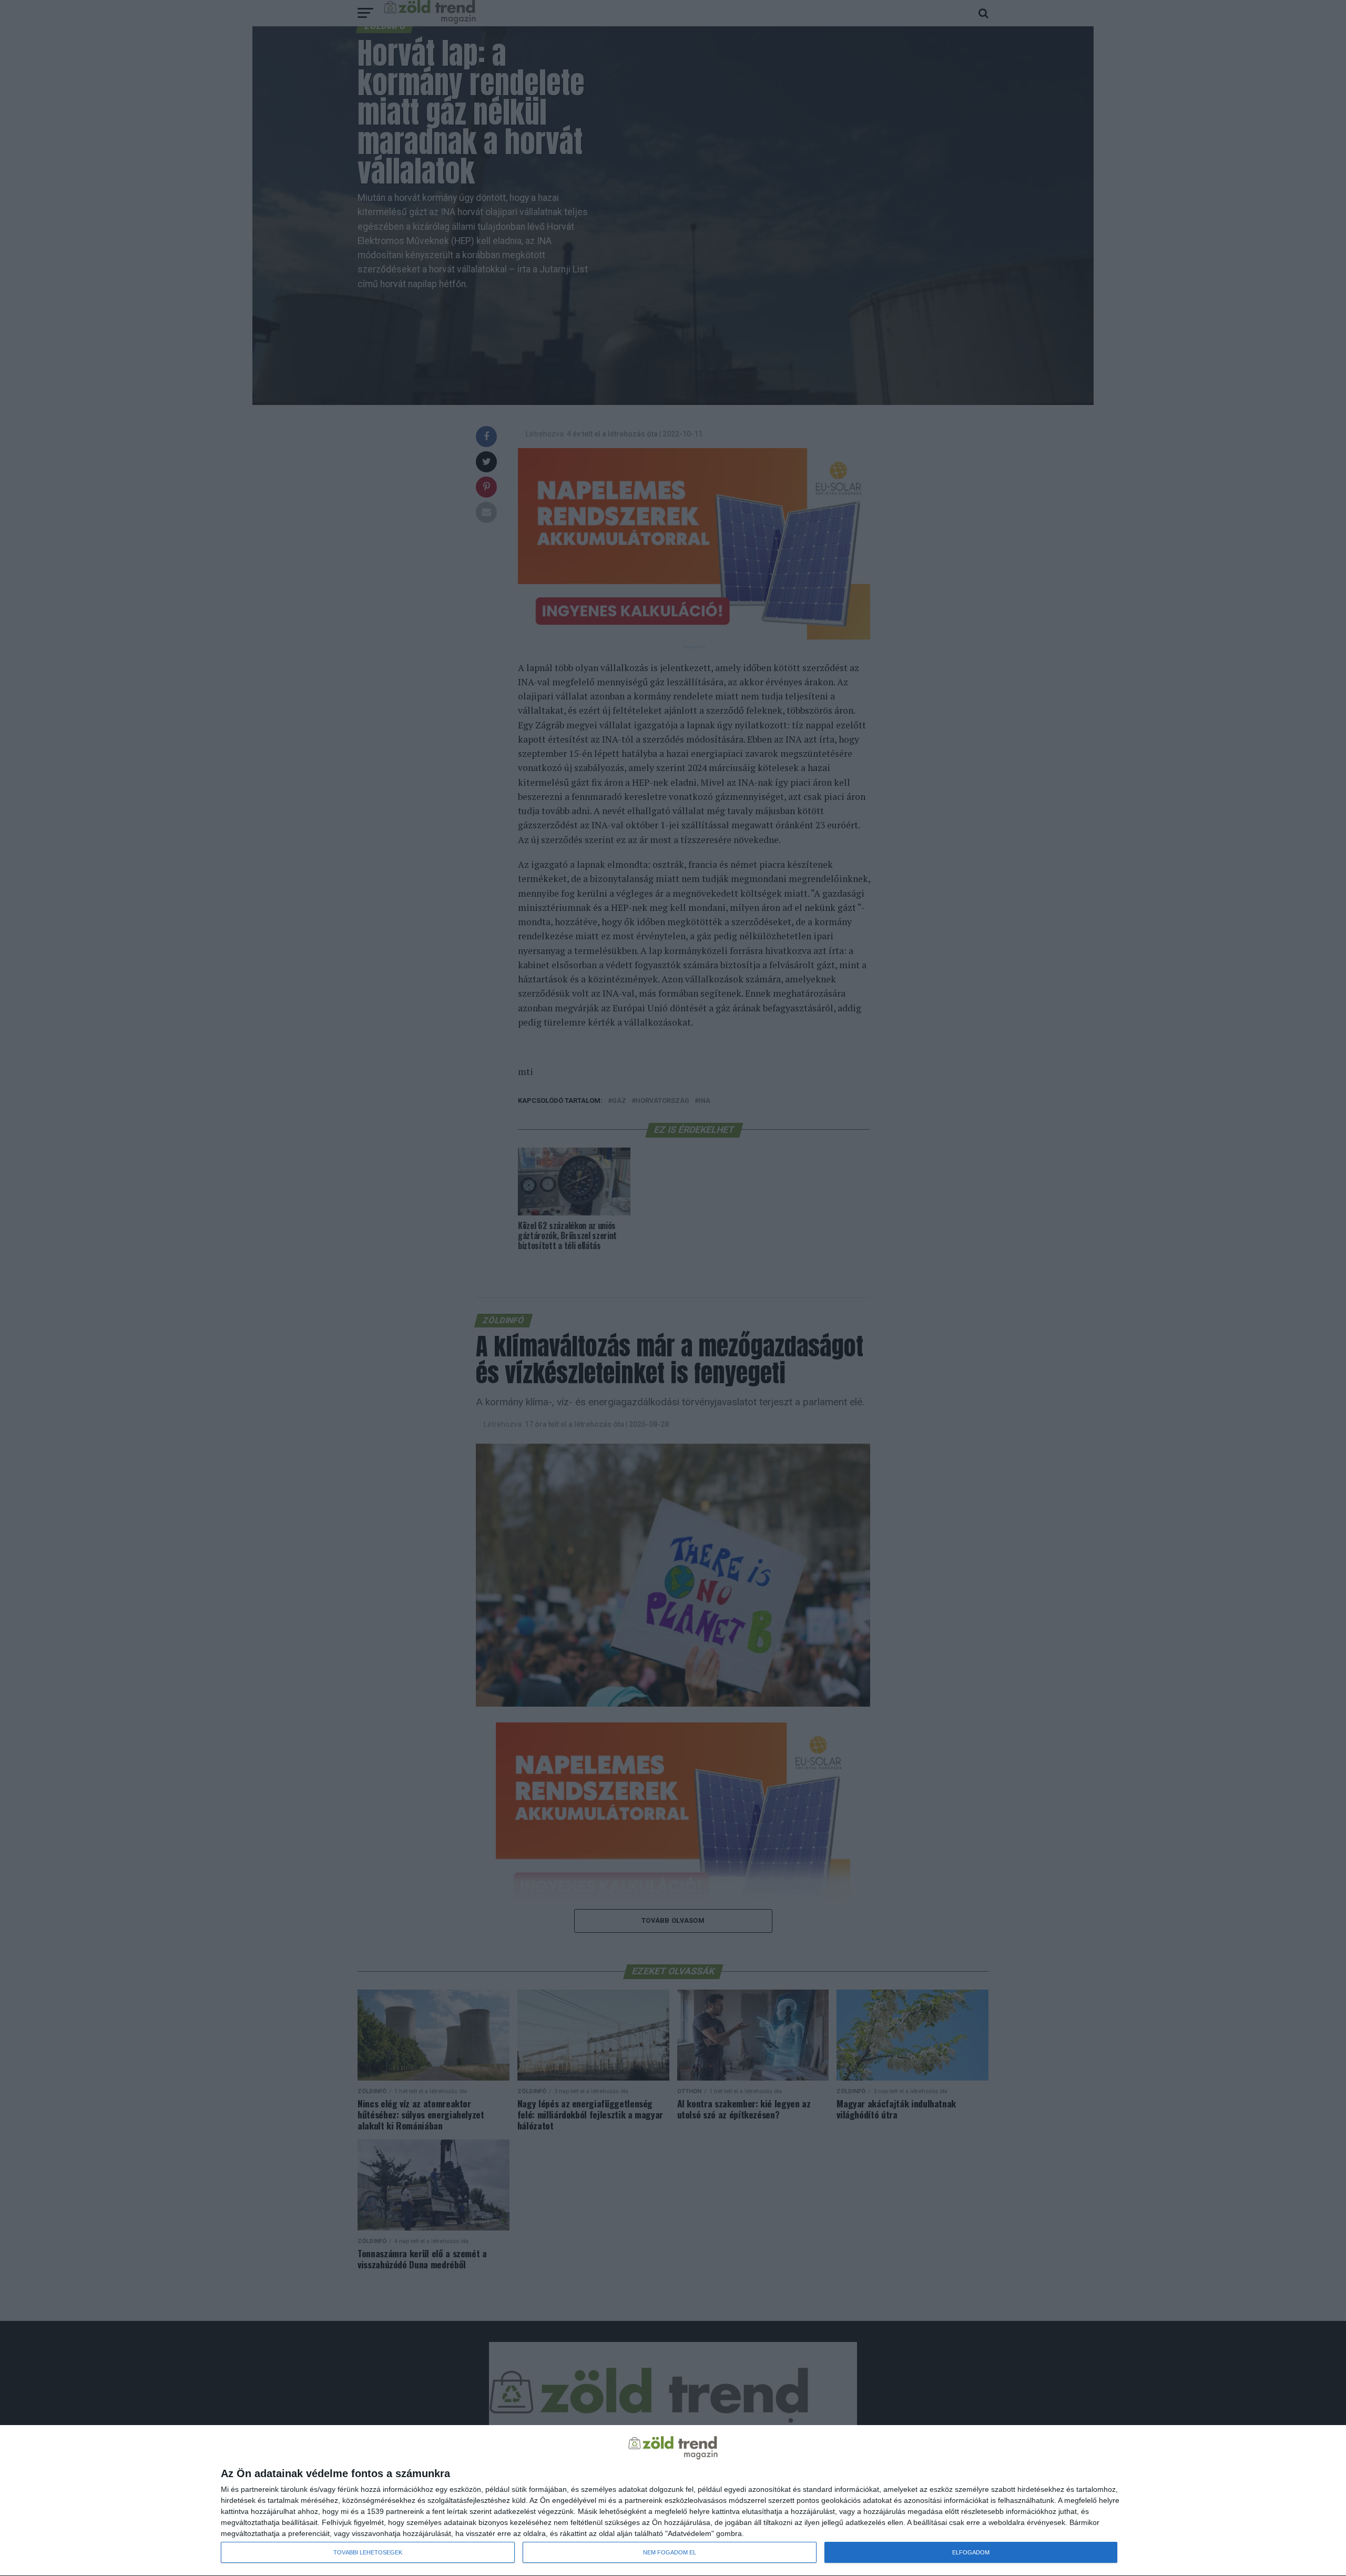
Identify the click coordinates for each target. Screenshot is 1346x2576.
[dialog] (673, 2501)
